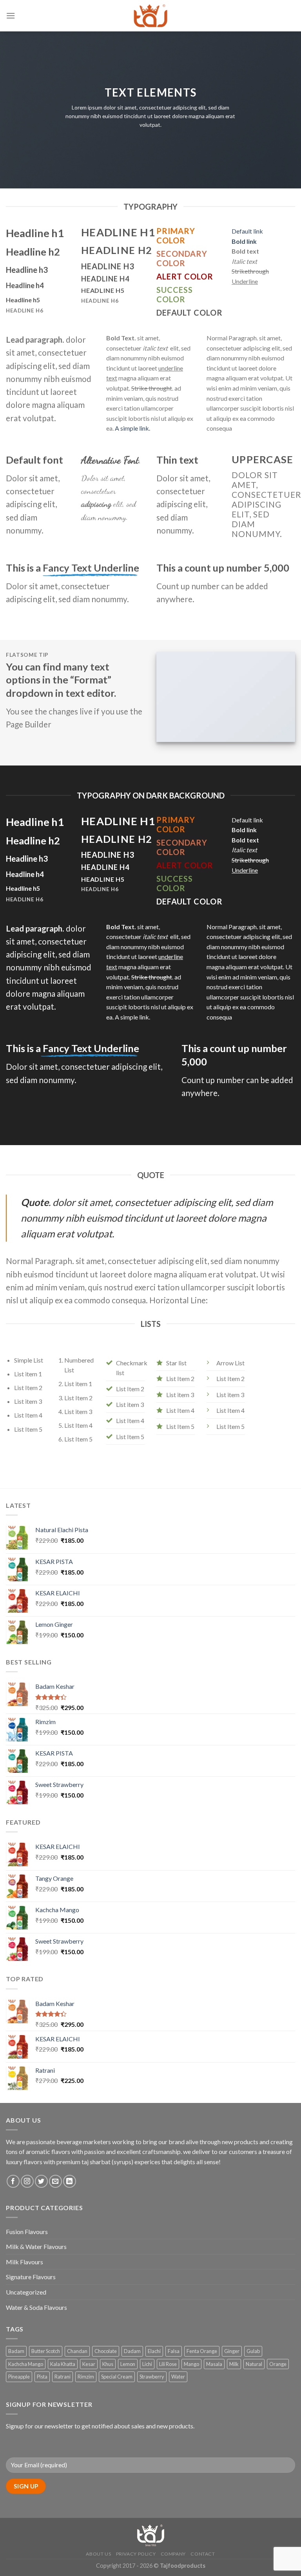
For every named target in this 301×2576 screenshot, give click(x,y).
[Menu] (11, 16)
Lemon (128, 2364)
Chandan (77, 2351)
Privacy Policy (136, 2554)
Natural (254, 2364)
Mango (191, 2364)
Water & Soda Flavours (36, 2307)
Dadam (132, 2351)
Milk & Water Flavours (36, 2246)
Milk (234, 2364)
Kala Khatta (63, 2364)
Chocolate (106, 2351)
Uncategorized (26, 2292)
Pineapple (19, 2377)
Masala (214, 2364)
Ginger (232, 2351)
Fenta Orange (202, 2351)
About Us (98, 2554)
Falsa (174, 2351)
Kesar (89, 2364)
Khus (108, 2364)
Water (178, 2377)
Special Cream (117, 2377)
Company (173, 2554)
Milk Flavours (24, 2262)
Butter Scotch (46, 2351)
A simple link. (132, 428)
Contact (203, 2554)
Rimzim (86, 2377)
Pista (42, 2377)
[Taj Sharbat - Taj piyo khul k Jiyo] (150, 16)
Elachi (154, 2351)
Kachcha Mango (26, 2364)
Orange (278, 2364)
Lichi (147, 2364)
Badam (16, 2351)
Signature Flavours (31, 2277)
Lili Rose (168, 2364)
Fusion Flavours (27, 2232)
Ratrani (63, 2377)
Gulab (253, 2351)
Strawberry (152, 2377)
